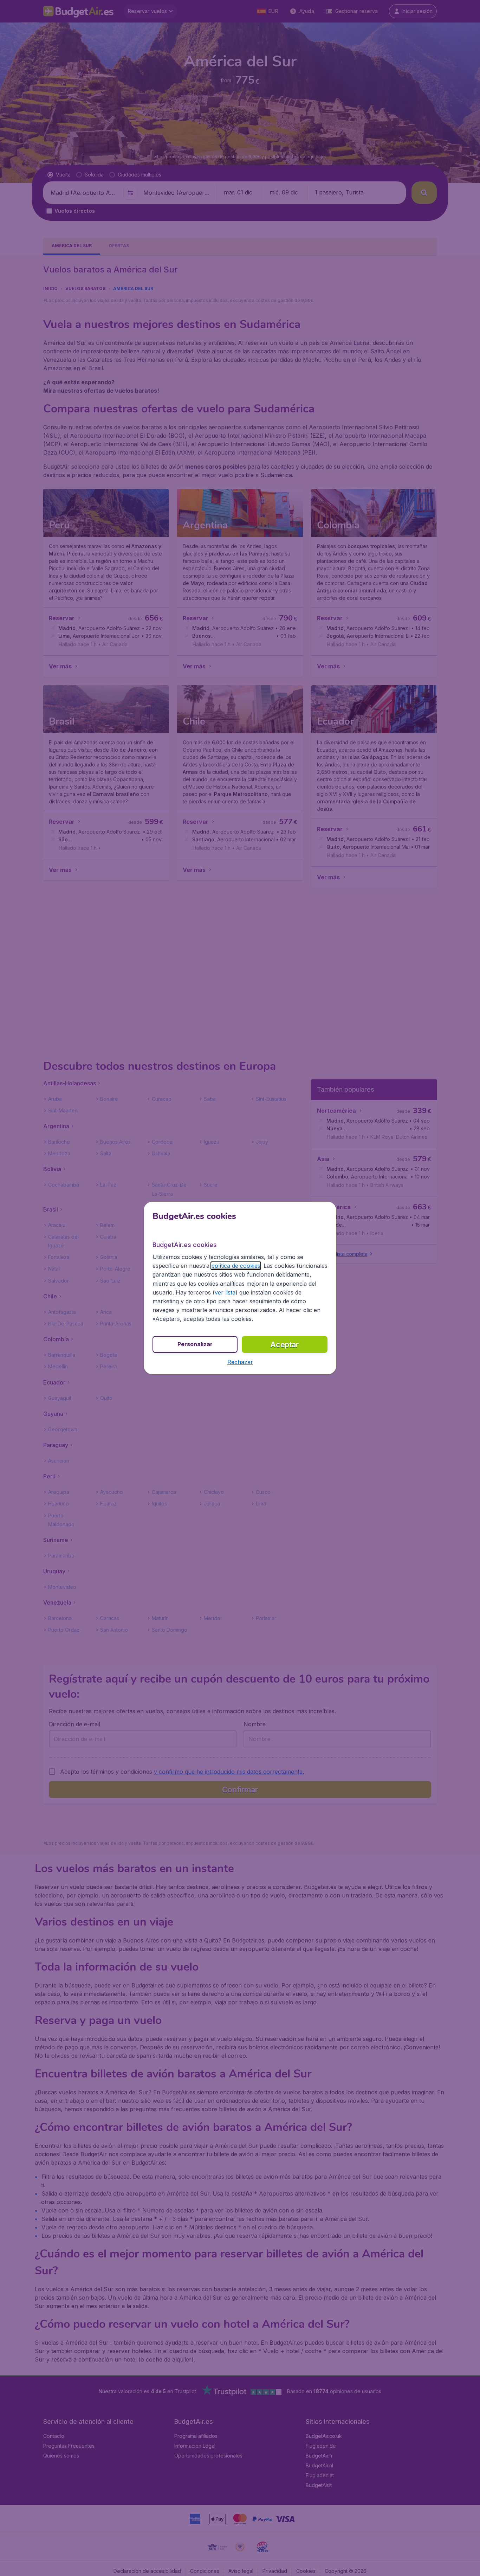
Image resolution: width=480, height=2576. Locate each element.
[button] (240, 1362)
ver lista (225, 1292)
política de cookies (236, 1266)
